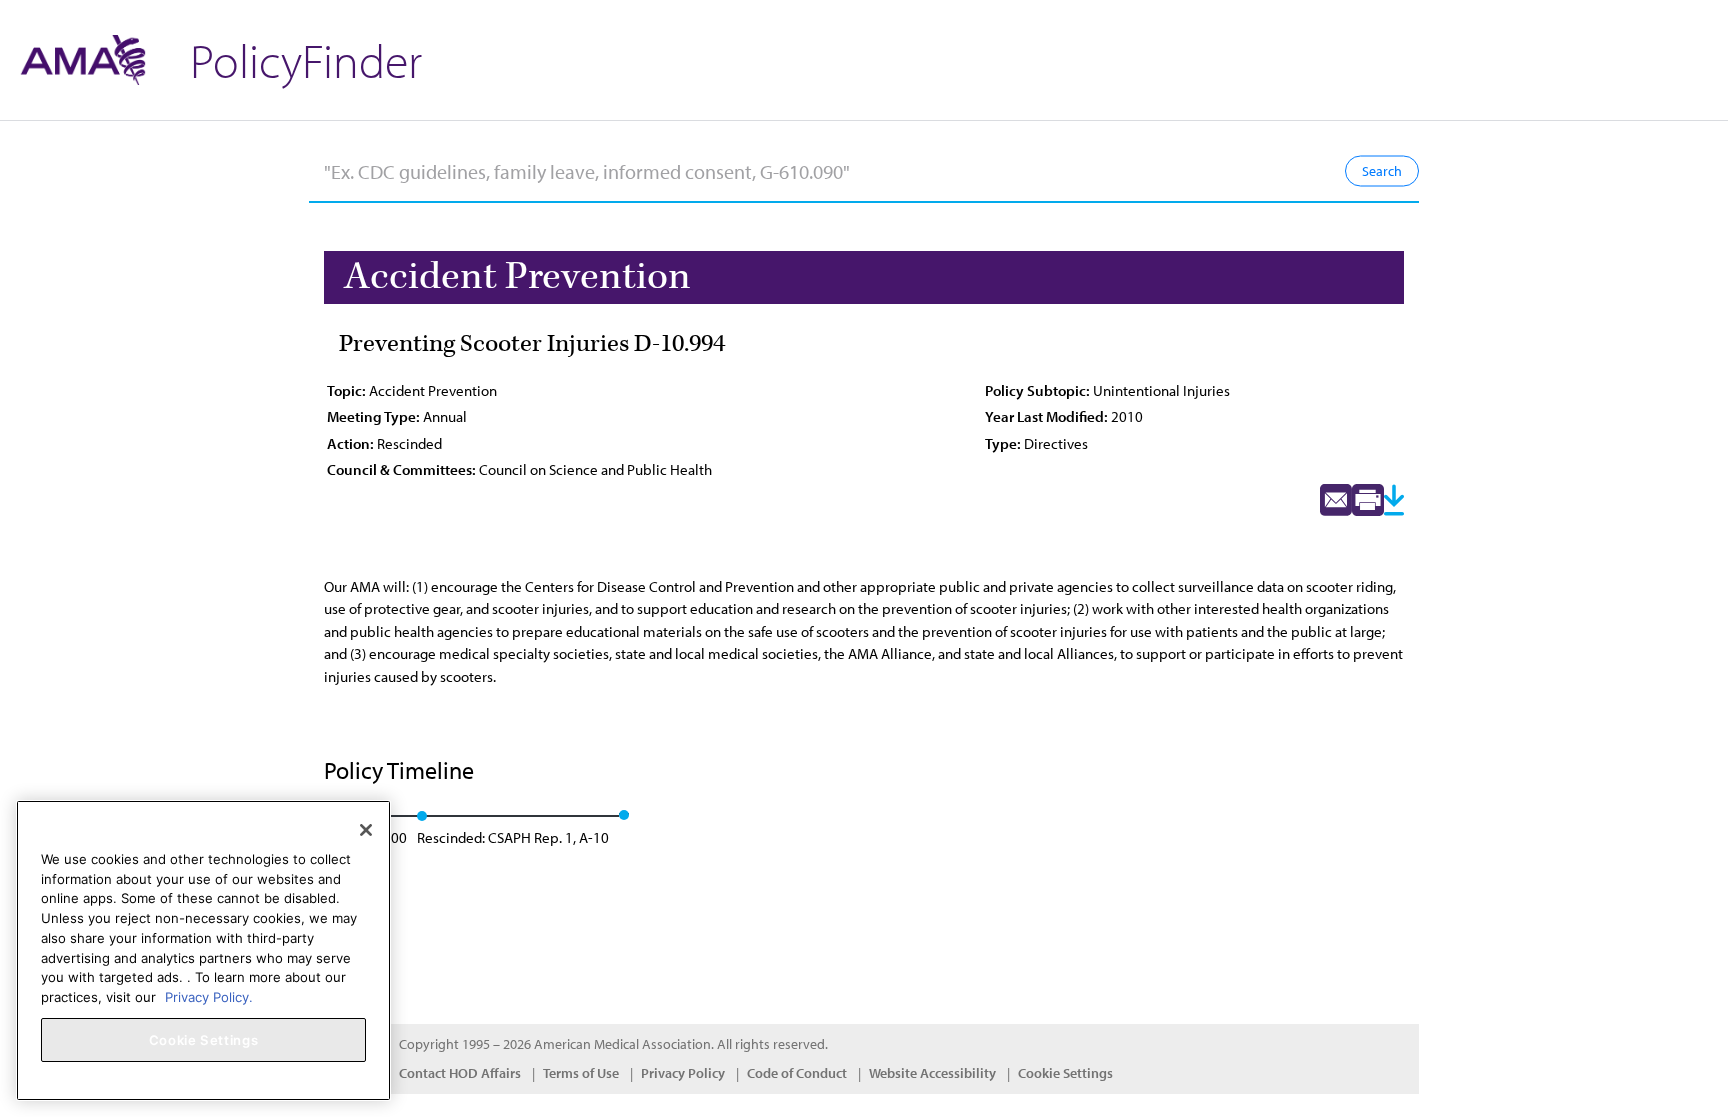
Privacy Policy (683, 1073)
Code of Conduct (797, 1073)
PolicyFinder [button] (306, 59)
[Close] (366, 830)
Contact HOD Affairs (460, 1073)
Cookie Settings (1065, 1073)
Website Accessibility (932, 1073)
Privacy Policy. (209, 996)
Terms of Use (581, 1073)
